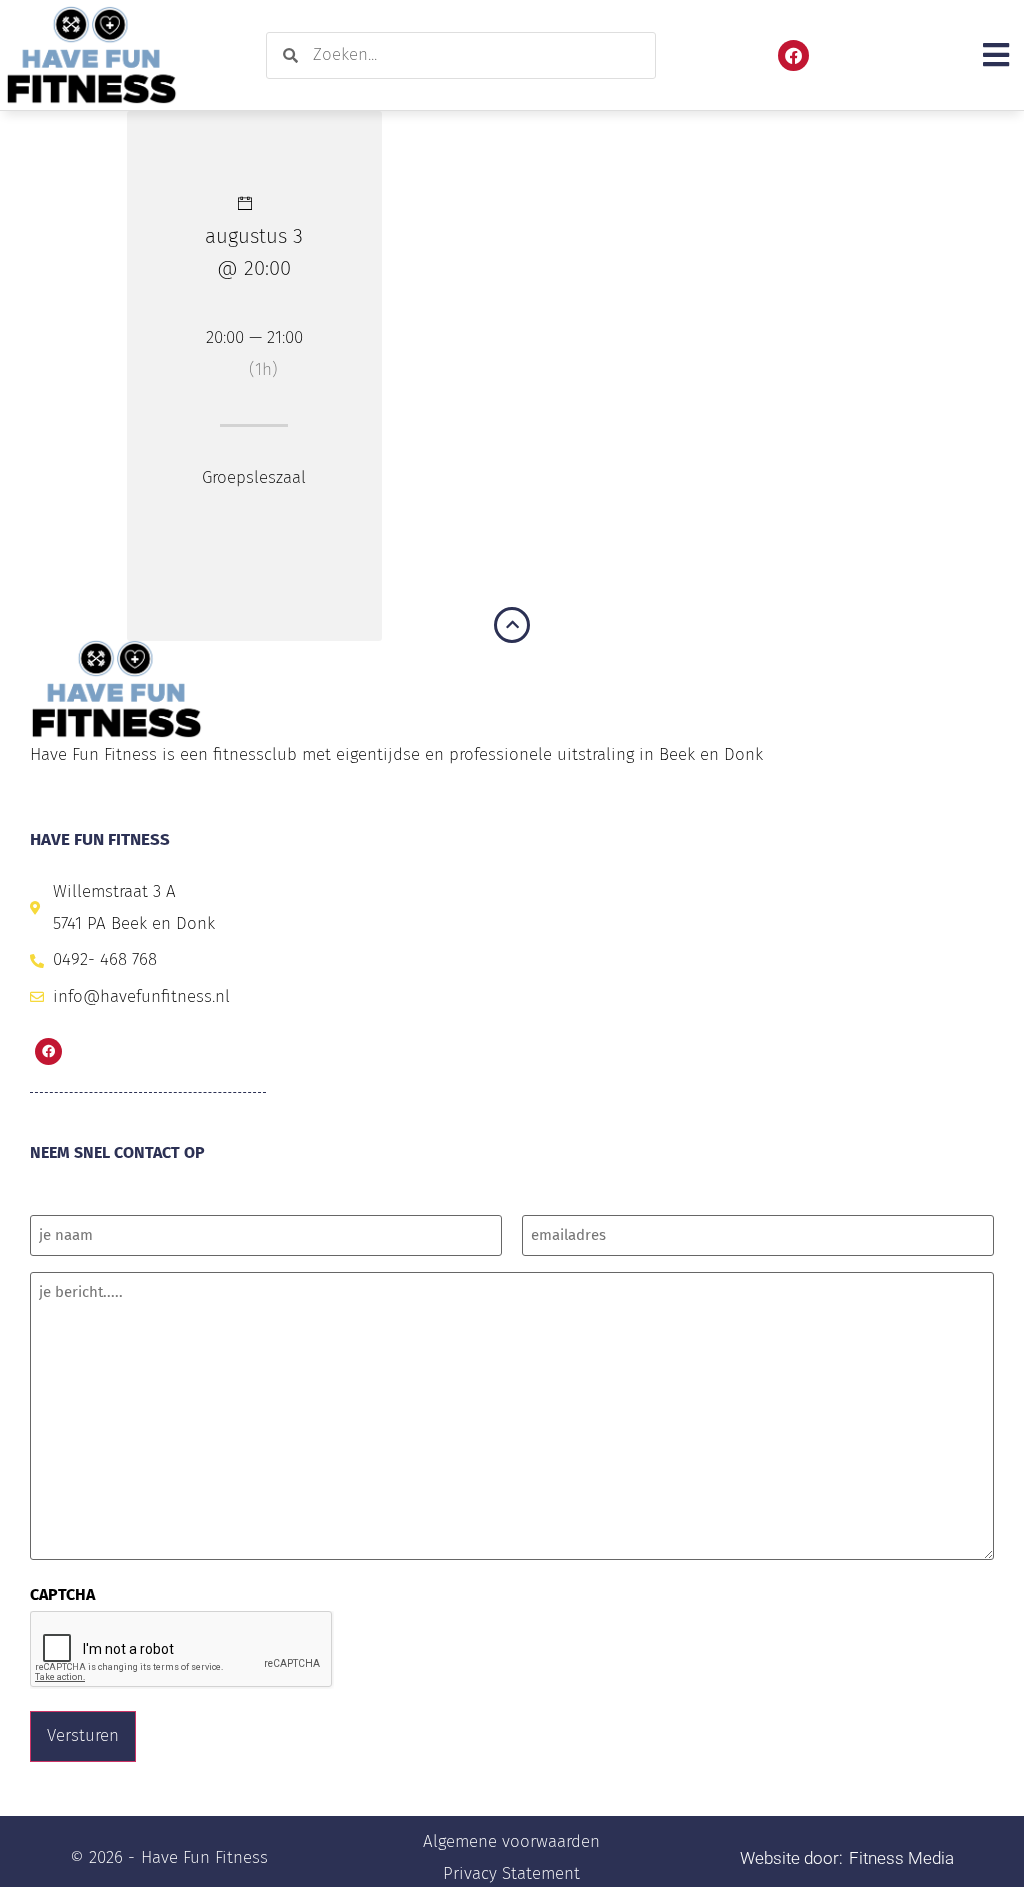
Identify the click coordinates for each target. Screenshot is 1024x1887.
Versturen (83, 1735)
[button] (996, 55)
